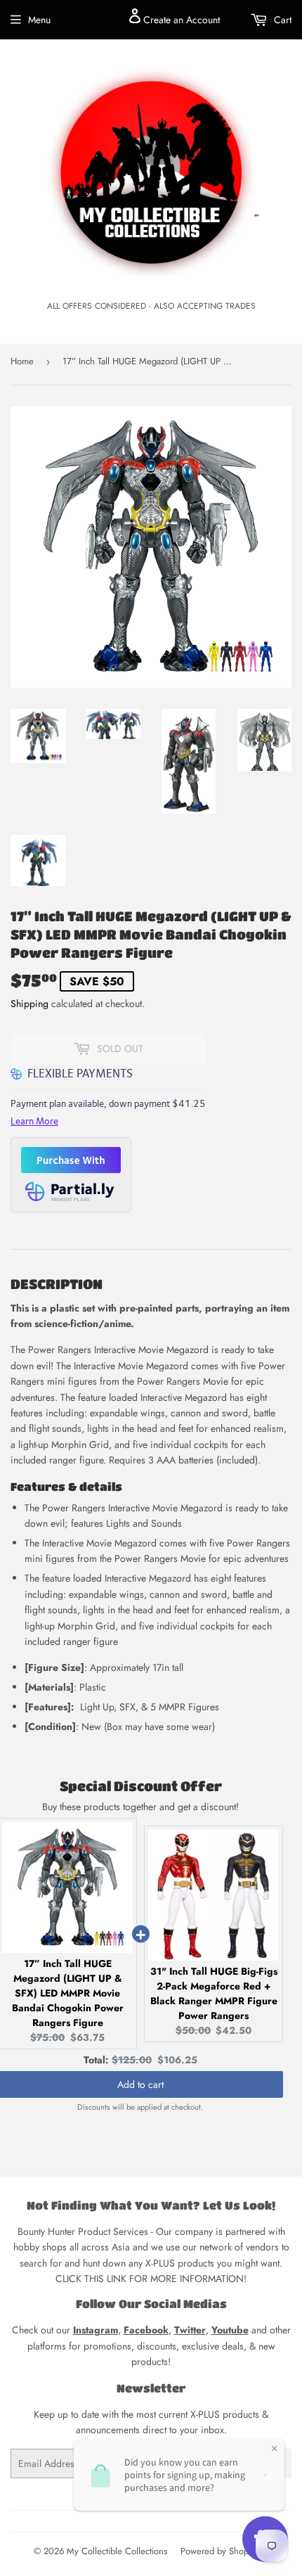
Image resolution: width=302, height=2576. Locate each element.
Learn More (34, 1121)
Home (22, 361)
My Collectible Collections (117, 2551)
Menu (39, 20)
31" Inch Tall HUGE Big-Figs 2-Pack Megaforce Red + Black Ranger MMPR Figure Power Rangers (214, 1993)
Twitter (190, 2330)
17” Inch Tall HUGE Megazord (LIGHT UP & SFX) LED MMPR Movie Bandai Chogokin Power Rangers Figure (68, 1993)
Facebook (146, 2330)
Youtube (230, 2330)
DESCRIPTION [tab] (57, 1284)
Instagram (96, 2330)
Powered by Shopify (219, 2551)
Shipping (29, 1004)
